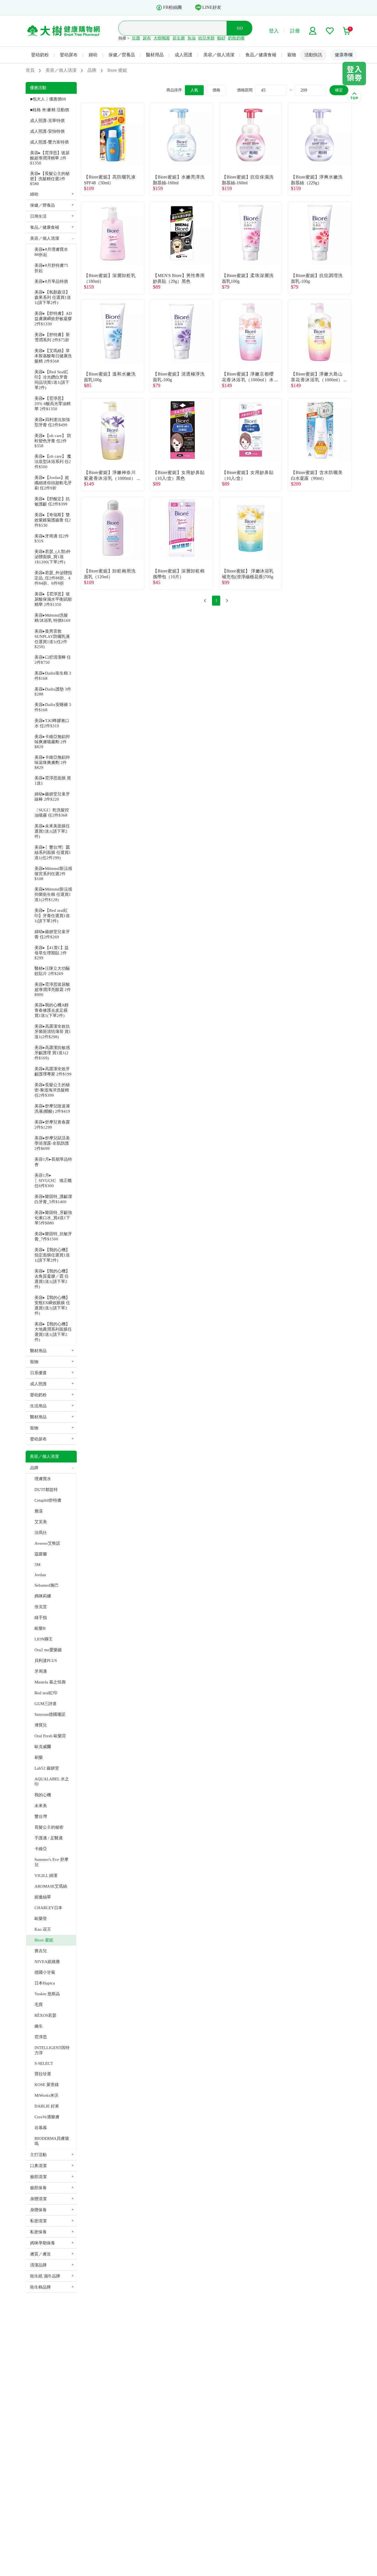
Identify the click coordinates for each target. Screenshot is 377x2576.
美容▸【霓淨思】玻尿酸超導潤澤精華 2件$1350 (50, 158)
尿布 (147, 38)
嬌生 (39, 2026)
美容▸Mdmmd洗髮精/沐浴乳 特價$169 (52, 618)
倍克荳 (41, 1607)
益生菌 (179, 38)
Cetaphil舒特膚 (48, 1500)
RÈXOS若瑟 (45, 2015)
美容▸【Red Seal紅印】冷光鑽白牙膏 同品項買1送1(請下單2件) (52, 380)
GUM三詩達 (46, 1704)
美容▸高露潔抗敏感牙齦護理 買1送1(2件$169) (52, 1053)
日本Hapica (45, 1983)
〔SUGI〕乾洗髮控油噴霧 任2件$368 (52, 813)
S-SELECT (44, 2063)
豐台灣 (41, 1816)
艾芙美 (41, 1522)
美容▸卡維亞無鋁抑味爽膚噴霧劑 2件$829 (52, 742)
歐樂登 (41, 1919)
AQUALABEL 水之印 (52, 1782)
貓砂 (221, 38)
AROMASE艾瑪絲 (51, 1886)
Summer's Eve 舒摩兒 (51, 1862)
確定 (339, 90)
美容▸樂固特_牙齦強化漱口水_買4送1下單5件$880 (53, 1218)
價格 (216, 90)
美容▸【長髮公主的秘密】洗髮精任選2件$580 (50, 179)
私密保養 (38, 2232)
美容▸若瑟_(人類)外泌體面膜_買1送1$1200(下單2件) (53, 557)
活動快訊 (313, 55)
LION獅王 (44, 1639)
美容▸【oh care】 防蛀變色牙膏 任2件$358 (53, 441)
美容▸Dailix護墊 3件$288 (53, 692)
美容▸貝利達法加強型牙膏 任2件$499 (52, 422)
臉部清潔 (38, 2177)
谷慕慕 (41, 2128)
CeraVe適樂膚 (47, 2117)
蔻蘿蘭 (41, 1554)
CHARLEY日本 (48, 1908)
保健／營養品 (122, 55)
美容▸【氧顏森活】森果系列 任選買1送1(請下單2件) (53, 297)
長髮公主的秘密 (49, 1827)
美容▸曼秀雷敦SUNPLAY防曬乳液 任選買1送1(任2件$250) (52, 639)
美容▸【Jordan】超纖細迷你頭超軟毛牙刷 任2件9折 (53, 483)
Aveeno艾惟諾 (47, 1543)
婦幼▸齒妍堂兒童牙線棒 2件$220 (52, 797)
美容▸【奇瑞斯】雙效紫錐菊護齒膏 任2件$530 (53, 520)
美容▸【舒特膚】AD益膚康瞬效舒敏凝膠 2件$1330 (53, 319)
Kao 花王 (43, 1929)
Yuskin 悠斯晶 (47, 1994)
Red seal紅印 (46, 1693)
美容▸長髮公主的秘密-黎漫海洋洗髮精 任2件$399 (52, 1090)
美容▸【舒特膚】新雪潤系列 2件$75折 (52, 337)
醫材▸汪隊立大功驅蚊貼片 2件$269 (52, 971)
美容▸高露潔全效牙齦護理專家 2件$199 (53, 1071)
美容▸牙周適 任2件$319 (52, 539)
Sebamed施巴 (47, 1585)
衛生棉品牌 (40, 2287)
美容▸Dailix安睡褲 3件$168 (53, 707)
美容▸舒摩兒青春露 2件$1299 (52, 1125)
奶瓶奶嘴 (236, 38)
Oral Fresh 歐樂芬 (50, 1736)
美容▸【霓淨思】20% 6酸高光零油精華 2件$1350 (53, 404)
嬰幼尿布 (69, 55)
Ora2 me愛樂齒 (48, 1650)
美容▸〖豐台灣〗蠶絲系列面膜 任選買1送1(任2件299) (53, 853)
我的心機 (43, 1795)
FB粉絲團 (172, 7)
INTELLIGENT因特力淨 (52, 2050)
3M (37, 1565)
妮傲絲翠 (43, 1897)
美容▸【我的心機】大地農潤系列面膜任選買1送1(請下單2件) (53, 1332)
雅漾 (39, 1511)
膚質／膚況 (40, 2254)
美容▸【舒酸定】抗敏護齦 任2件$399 (52, 501)
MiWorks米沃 (47, 2095)
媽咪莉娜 (43, 1596)
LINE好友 (212, 7)
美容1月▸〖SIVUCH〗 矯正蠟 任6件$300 (53, 1181)
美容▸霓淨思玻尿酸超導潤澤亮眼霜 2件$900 (53, 989)
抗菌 (136, 38)
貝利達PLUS (46, 1661)
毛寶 (39, 2005)
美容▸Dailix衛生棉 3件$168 (53, 676)
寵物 (292, 55)
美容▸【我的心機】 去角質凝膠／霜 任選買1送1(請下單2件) (52, 1279)
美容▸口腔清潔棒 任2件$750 (53, 660)
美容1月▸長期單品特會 (53, 1162)
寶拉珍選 (43, 2074)
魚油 (192, 38)
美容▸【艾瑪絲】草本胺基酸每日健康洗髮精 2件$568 (53, 356)
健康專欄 (344, 55)
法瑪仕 (41, 1533)
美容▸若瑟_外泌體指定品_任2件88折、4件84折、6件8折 (53, 578)
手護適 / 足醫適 (49, 1838)
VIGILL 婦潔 (46, 1876)
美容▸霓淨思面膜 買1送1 (53, 781)
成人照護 (184, 55)
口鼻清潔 (38, 2166)
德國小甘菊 (45, 1972)
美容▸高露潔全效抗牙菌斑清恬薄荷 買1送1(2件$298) (53, 1032)
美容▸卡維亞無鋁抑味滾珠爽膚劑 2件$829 (52, 762)
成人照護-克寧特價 (47, 121)
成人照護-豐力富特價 (49, 142)
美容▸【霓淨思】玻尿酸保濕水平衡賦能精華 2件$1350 (53, 599)
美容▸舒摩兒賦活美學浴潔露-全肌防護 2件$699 (52, 1143)
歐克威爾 (43, 1747)
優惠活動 (38, 88)
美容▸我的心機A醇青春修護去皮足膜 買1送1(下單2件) (52, 1010)
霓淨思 (41, 2037)
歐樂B (40, 1628)
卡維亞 (41, 1849)
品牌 (34, 1468)
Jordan (40, 1575)
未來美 (41, 1806)
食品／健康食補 (261, 55)
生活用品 (38, 1406)
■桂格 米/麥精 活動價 (50, 110)
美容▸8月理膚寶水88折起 (51, 252)
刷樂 (39, 1757)
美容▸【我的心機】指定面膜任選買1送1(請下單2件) (52, 1255)
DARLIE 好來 (47, 2106)
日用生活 (38, 216)
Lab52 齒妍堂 (47, 1768)
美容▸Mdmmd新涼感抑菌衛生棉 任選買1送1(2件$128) (53, 894)
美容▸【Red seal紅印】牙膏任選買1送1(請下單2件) (52, 916)
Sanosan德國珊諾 (50, 1714)
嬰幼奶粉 (40, 55)
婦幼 (93, 55)
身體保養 (38, 2210)
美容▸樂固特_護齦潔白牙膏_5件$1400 (53, 1199)
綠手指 (41, 1618)
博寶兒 (41, 1725)
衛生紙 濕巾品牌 (45, 2276)
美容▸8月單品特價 (51, 281)
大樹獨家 (162, 38)
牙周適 (41, 1671)
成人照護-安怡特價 (47, 131)
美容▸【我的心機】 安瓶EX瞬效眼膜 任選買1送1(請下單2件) (52, 1305)
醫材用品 (155, 55)
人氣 (194, 90)
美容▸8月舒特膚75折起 (51, 268)
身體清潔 (38, 2199)
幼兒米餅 (206, 38)
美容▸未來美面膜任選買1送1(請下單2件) (52, 831)
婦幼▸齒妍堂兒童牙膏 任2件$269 (52, 934)
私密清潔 (38, 2221)
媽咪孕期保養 (43, 2243)
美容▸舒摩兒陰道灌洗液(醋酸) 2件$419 (52, 1109)
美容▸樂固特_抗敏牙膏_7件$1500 (53, 1236)
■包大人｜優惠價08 (48, 99)
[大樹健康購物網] (64, 31)
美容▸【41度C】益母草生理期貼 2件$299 (52, 953)
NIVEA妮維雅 (47, 1962)
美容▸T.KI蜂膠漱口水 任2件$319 (52, 723)
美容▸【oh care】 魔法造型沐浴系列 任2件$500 (53, 462)
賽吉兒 (41, 1951)
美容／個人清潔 (219, 55)
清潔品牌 (38, 2265)
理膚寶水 (43, 1479)
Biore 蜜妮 (44, 1940)
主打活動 (38, 2155)
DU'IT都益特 (46, 1490)
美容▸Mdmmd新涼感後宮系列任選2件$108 (53, 874)
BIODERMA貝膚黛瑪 (52, 2141)
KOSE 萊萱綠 (47, 2085)
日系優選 (38, 1373)
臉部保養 (38, 2188)
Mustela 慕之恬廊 (50, 1682)
